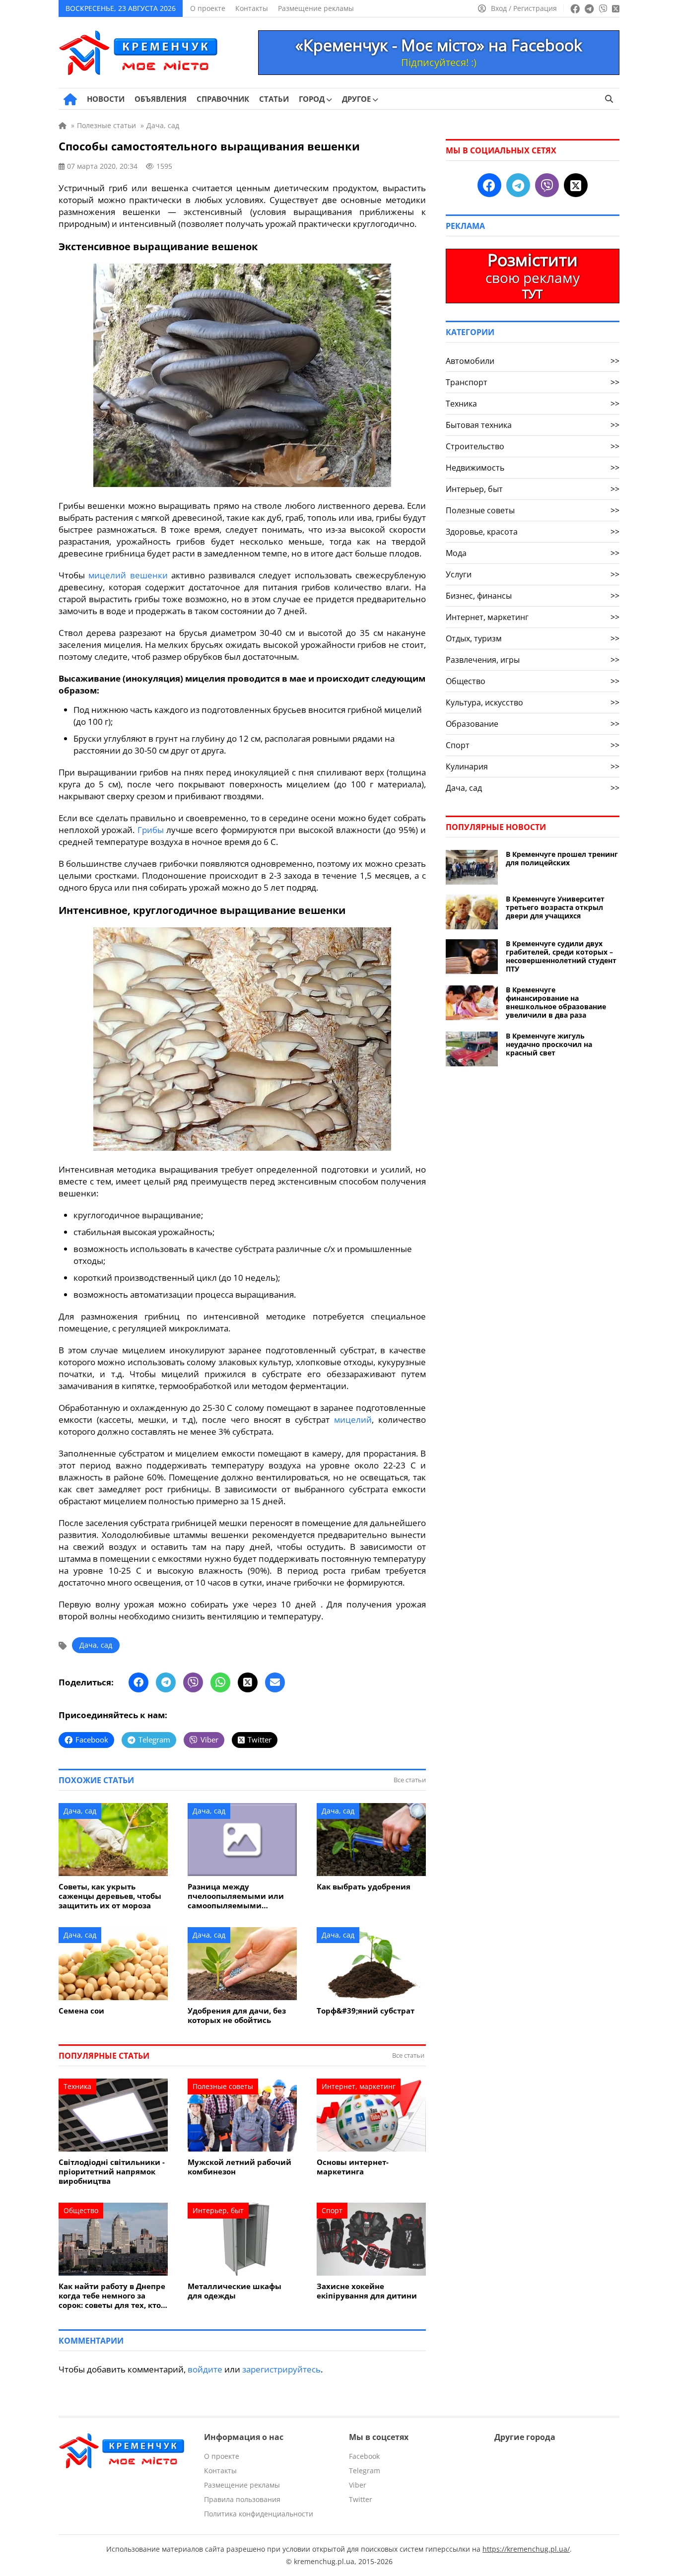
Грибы (151, 830)
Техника (77, 2086)
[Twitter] (248, 1682)
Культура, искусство (533, 702)
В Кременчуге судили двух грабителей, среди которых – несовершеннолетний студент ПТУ (561, 956)
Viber (358, 2485)
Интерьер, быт (218, 2210)
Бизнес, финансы (533, 596)
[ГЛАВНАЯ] (70, 99)
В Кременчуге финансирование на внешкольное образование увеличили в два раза (556, 1002)
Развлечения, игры (533, 660)
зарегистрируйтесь (281, 2369)
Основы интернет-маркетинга (353, 2167)
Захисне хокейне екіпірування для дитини (367, 2291)
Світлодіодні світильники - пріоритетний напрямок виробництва (112, 2172)
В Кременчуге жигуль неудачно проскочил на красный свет (549, 1044)
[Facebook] (138, 1682)
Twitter (361, 2499)
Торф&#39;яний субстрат (366, 2011)
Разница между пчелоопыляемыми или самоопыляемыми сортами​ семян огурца (236, 1896)
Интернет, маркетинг (359, 2086)
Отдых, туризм (533, 638)
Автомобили (533, 361)
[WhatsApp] (220, 1682)
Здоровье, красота (533, 532)
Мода (533, 553)
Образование (533, 724)
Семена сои (81, 2011)
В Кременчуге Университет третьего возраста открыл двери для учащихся (555, 907)
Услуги (533, 574)
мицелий (353, 1420)
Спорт (332, 2210)
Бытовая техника (533, 425)
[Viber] (193, 1682)
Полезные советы (223, 2086)
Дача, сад (96, 1645)
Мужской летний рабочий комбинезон (239, 2167)
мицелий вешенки (128, 575)
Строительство (533, 446)
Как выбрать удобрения (364, 1887)
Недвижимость (533, 468)
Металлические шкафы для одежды (235, 2291)
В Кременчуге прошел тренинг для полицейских (562, 858)
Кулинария (533, 766)
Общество (81, 2210)
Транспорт (533, 382)
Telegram (365, 2471)
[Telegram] (166, 1682)
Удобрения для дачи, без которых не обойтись (237, 2016)
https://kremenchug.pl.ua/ (526, 2549)
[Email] (275, 1682)
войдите (205, 2369)
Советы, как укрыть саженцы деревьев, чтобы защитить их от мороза (110, 1896)
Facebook (364, 2456)
